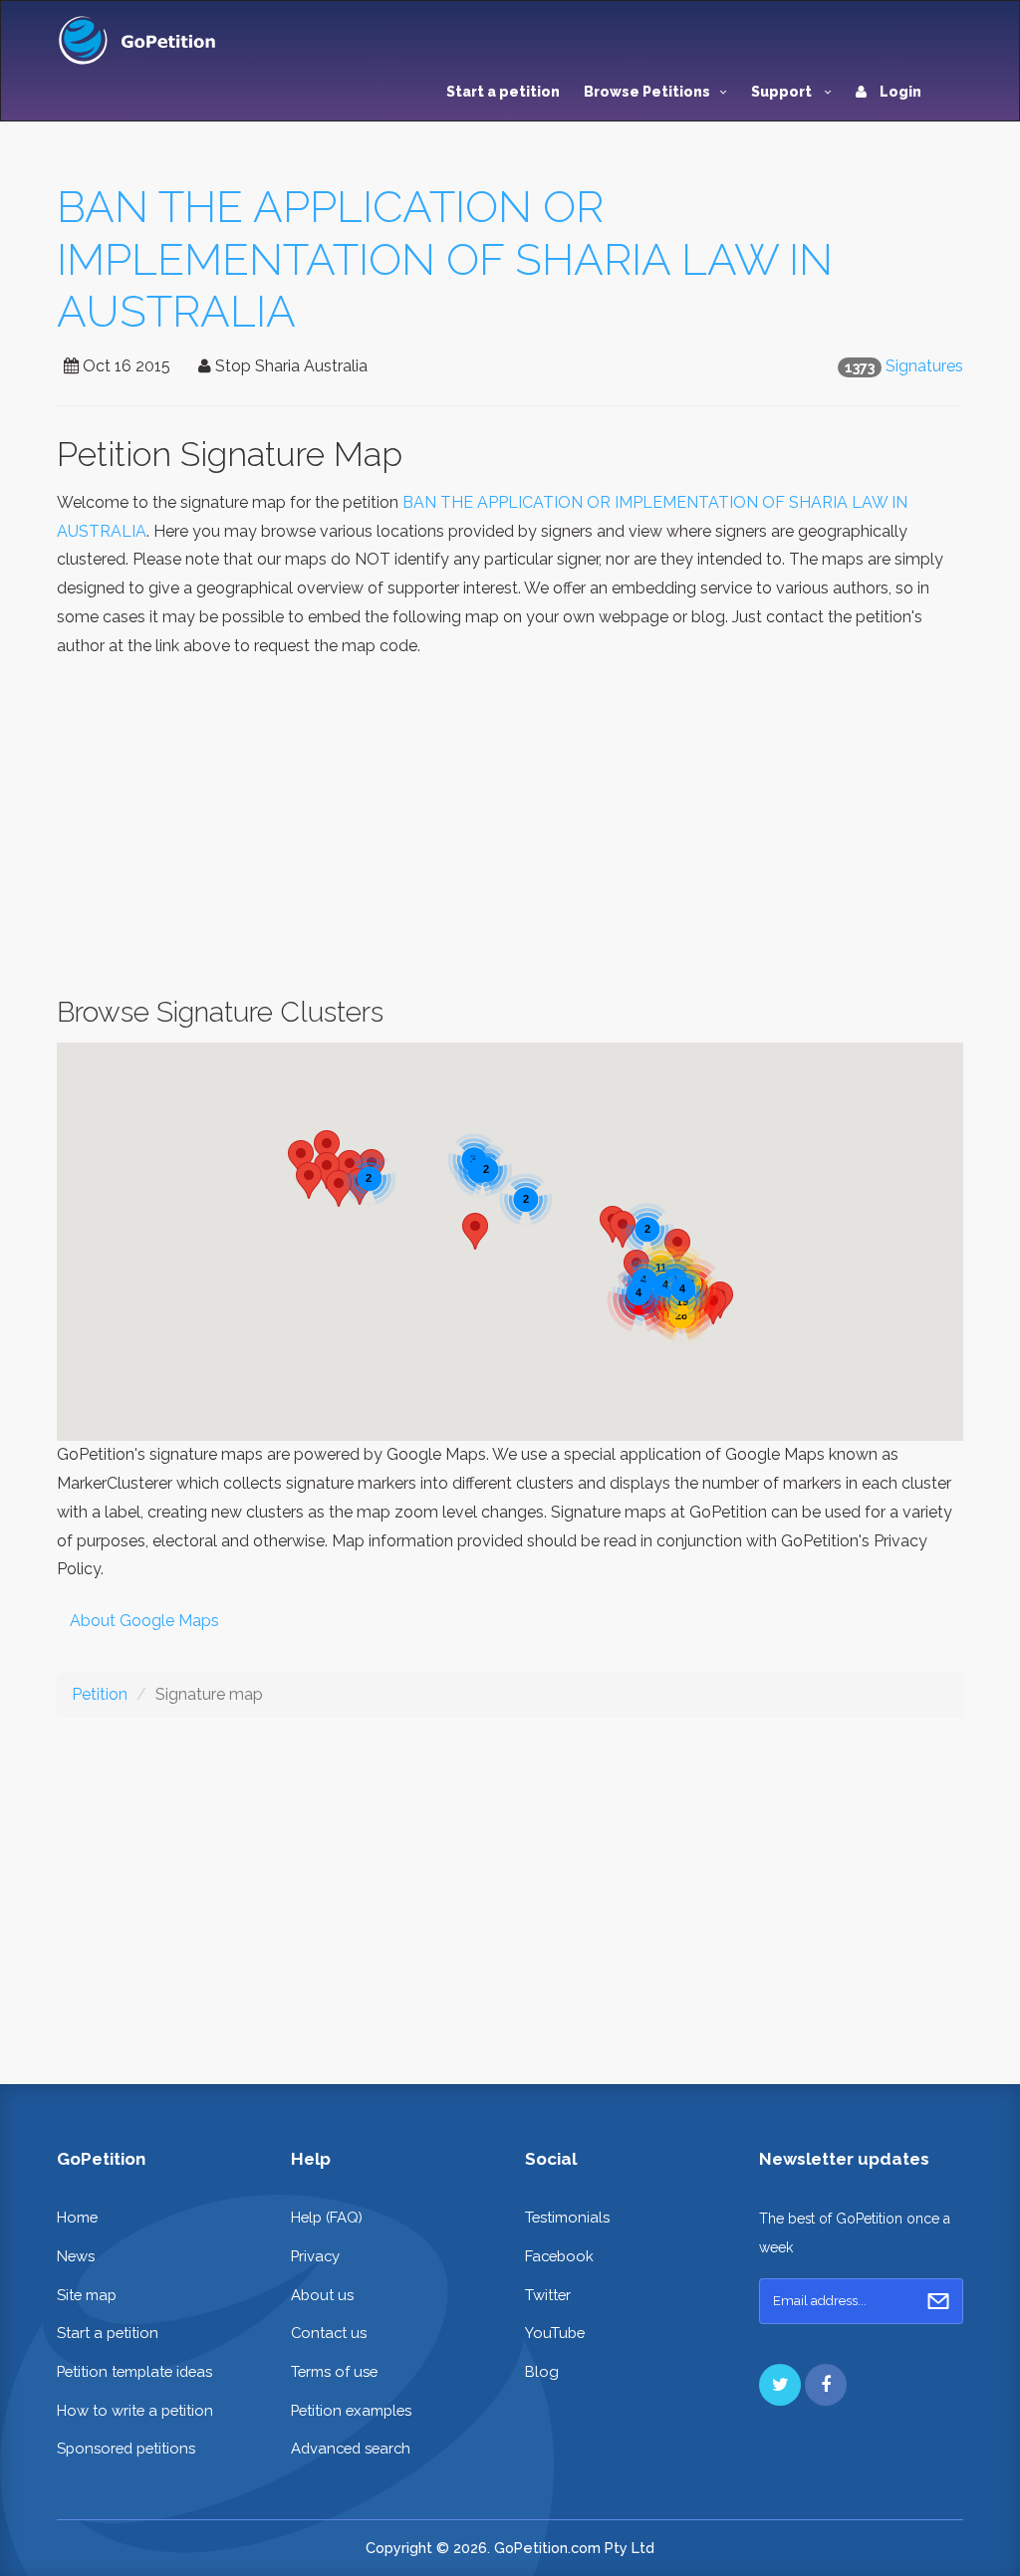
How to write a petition (135, 2410)
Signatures (924, 366)
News (76, 2256)
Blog (542, 2371)
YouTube (555, 2333)
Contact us (329, 2333)
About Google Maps (144, 1621)
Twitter (548, 2295)
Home (77, 2217)
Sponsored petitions (126, 2448)
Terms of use (334, 2371)
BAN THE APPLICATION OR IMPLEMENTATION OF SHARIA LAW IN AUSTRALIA (445, 259)
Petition (100, 1694)
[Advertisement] (510, 828)
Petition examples (351, 2410)
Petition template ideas (134, 2371)
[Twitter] (780, 2385)
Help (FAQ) (327, 2217)
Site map (87, 2295)
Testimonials (567, 2217)
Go (938, 2301)
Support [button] (783, 92)
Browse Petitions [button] (647, 92)
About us (322, 2295)
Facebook (559, 2256)
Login (899, 92)
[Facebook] (826, 2385)
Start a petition (503, 92)
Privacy (315, 2256)
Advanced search (351, 2448)
